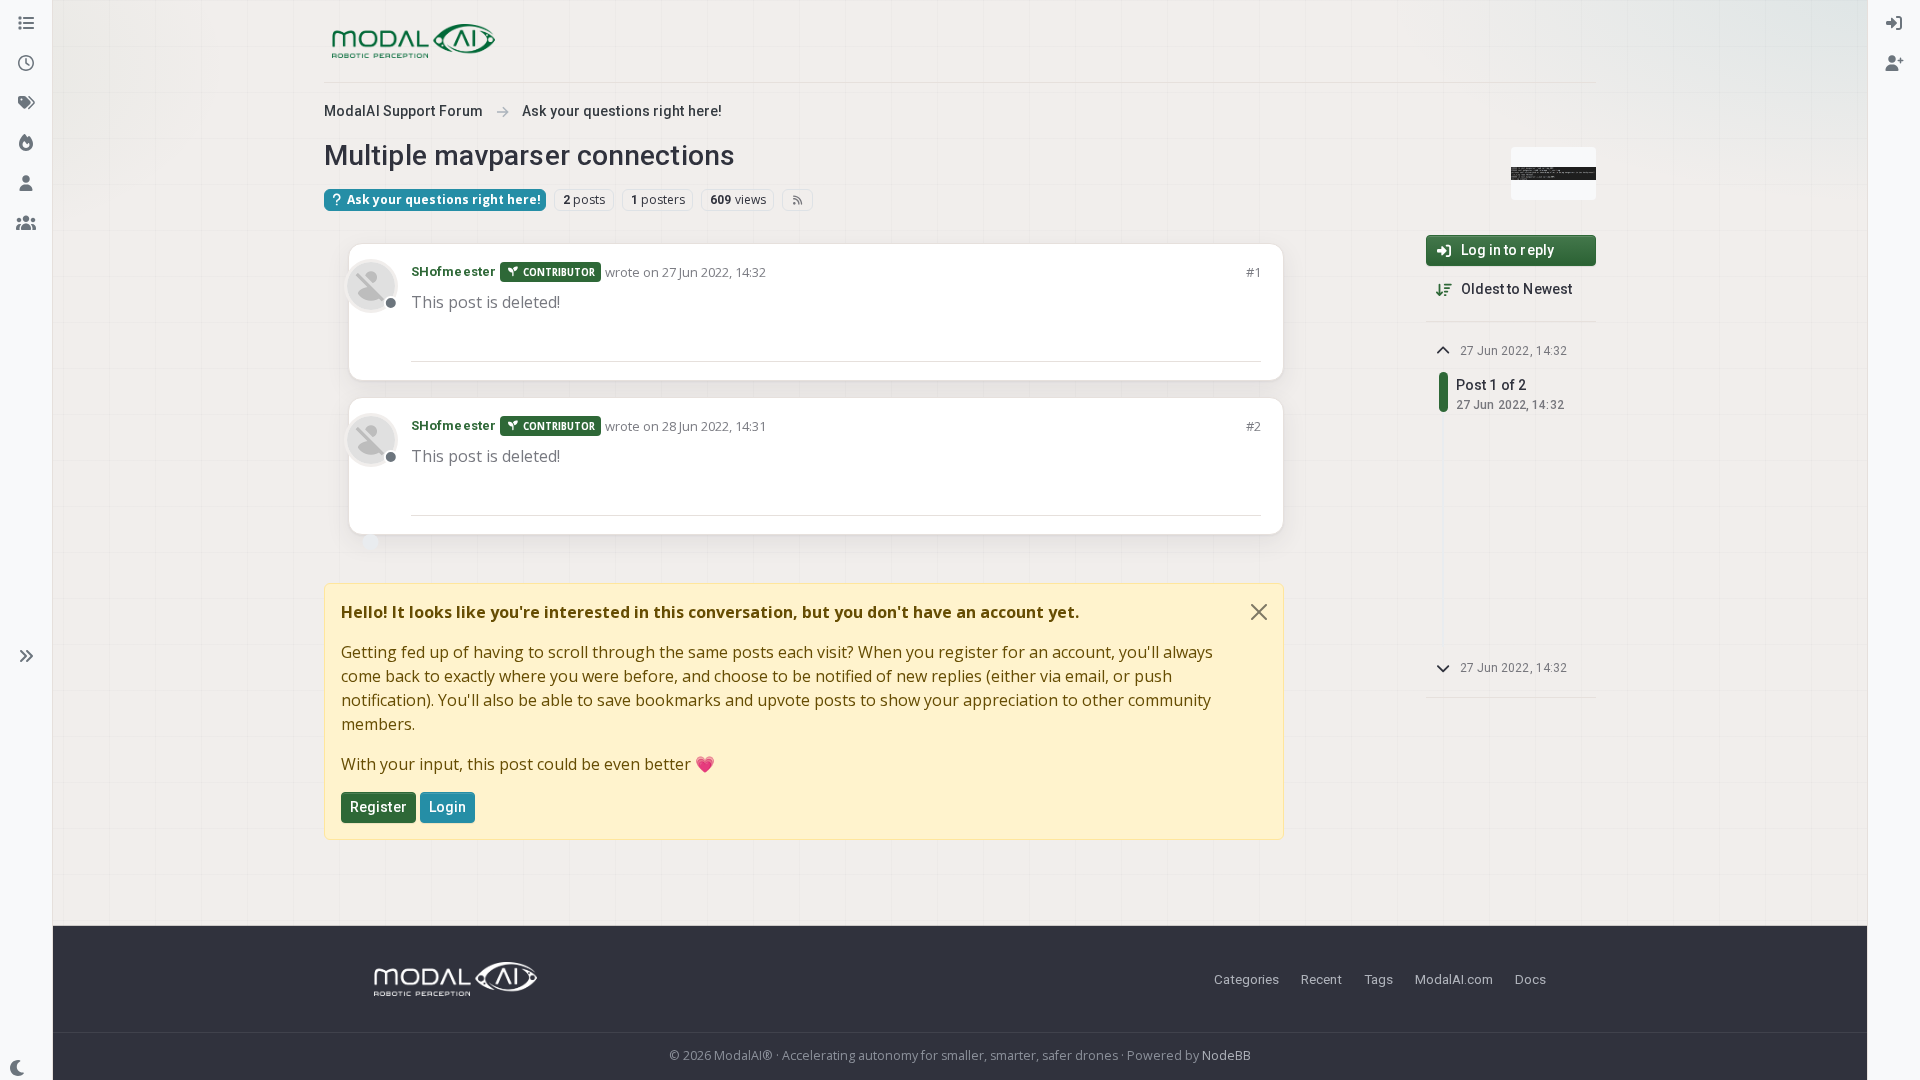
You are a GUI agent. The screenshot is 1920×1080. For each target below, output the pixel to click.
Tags (1378, 979)
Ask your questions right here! (442, 199)
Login (448, 807)
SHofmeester (453, 271)
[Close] (1259, 612)
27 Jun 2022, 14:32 (714, 272)
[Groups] (26, 224)
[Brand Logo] (413, 41)
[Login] (1894, 24)
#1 (1253, 272)
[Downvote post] (1244, 337)
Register (378, 807)
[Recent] (26, 64)
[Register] (1894, 64)
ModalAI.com (1454, 979)
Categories (1246, 979)
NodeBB (1226, 1055)
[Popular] (26, 144)
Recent (1321, 979)
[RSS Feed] (797, 200)
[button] (26, 656)
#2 (1253, 426)
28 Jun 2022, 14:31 (714, 426)
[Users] (26, 184)
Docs (1530, 979)
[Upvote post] (1174, 337)
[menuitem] (1894, 24)
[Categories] (26, 24)
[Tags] (26, 104)
